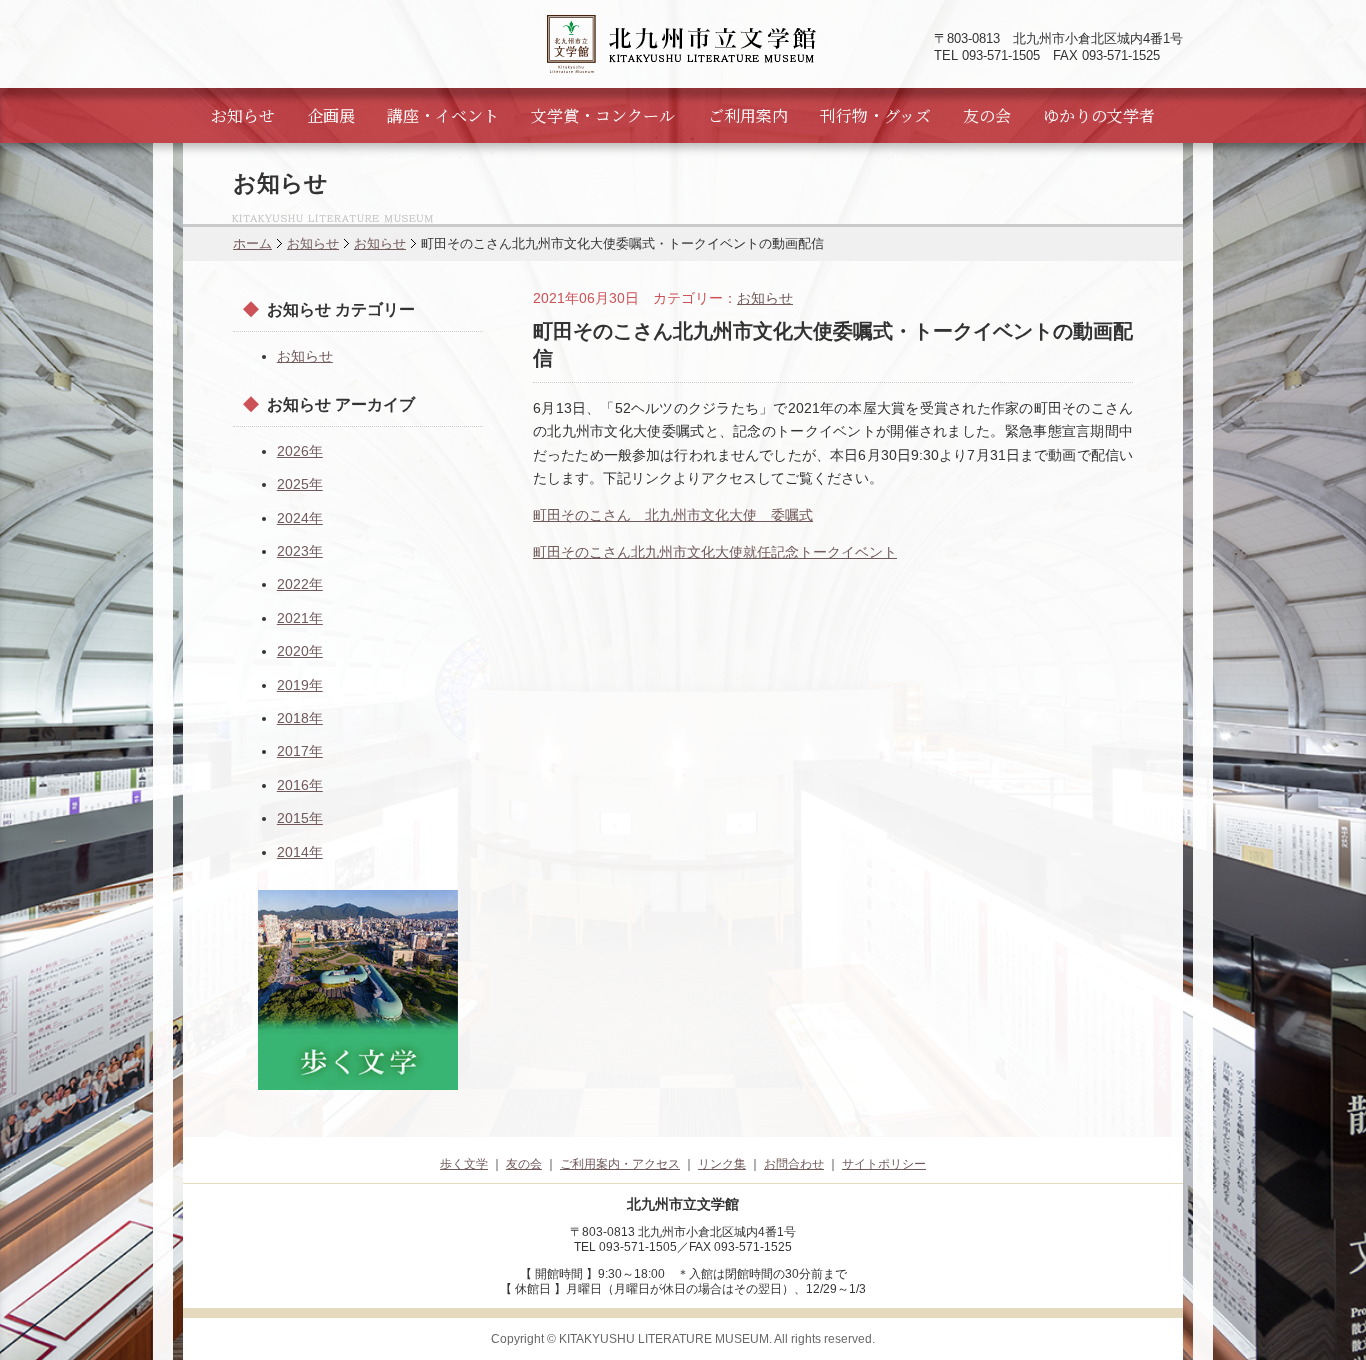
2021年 (300, 618)
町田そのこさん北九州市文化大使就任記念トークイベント (715, 552)
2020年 (300, 651)
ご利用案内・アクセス (620, 1164)
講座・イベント (443, 115)
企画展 (331, 115)
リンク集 (722, 1164)
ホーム (252, 243)
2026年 (300, 451)
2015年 (300, 818)
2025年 (300, 484)
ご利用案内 (748, 115)
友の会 (987, 115)
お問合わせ (794, 1164)
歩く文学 (464, 1164)
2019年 (300, 685)
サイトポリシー (884, 1164)
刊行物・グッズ (875, 115)
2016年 (300, 785)
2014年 (300, 852)
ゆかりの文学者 (1099, 115)
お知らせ (243, 115)
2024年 (300, 518)
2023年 (300, 551)
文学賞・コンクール (603, 115)
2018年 (300, 718)
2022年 (300, 584)
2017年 (300, 751)
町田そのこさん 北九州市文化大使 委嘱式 (673, 515)
